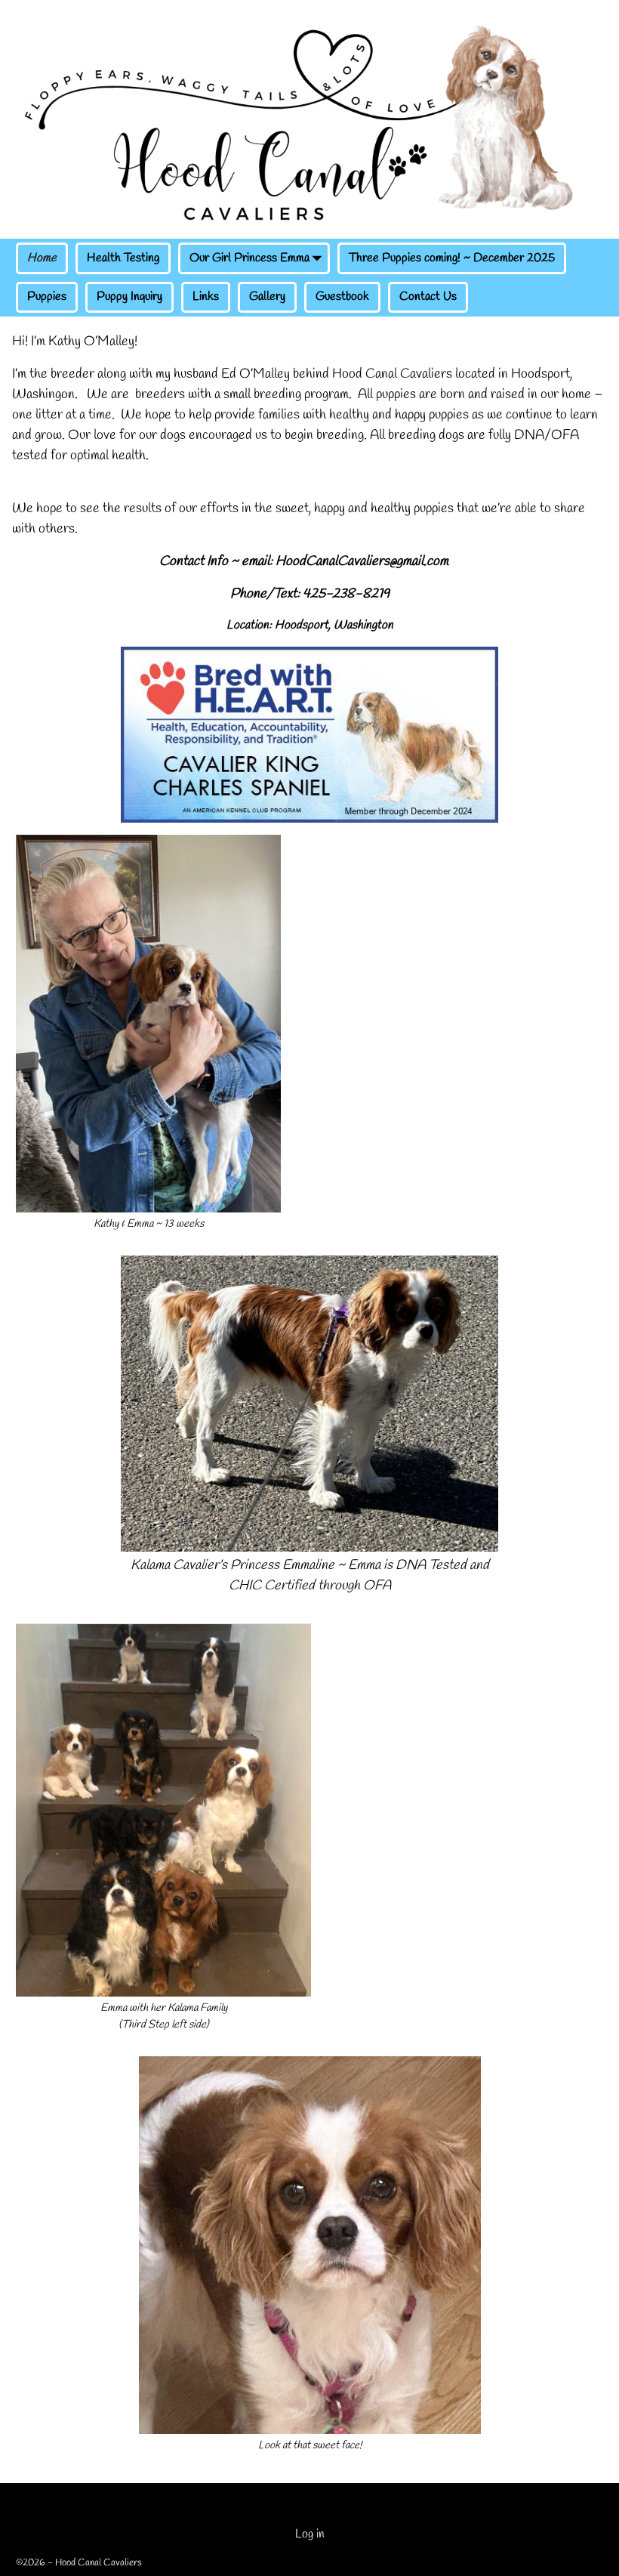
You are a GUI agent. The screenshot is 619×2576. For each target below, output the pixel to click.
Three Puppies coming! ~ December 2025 (452, 258)
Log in (310, 2534)
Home (42, 258)
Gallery (267, 297)
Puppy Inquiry (129, 297)
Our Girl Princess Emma (249, 258)
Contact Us (428, 297)
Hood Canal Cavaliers (99, 2563)
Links (206, 297)
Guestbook (342, 297)
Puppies (47, 297)
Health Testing (123, 258)
